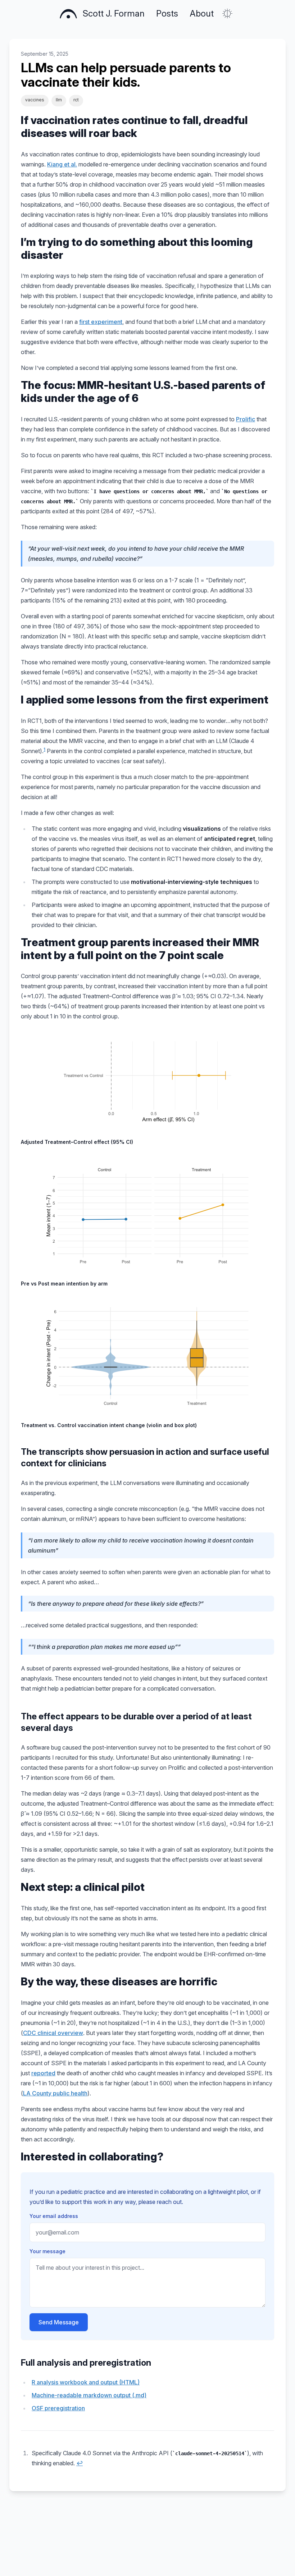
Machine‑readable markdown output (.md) (89, 2395)
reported (43, 2073)
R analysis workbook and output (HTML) (86, 2382)
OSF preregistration (58, 2408)
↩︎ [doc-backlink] (80, 2463)
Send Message (59, 2322)
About (202, 13)
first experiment (101, 322)
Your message (47, 2251)
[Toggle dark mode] (227, 14)
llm (59, 100)
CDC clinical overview (53, 2033)
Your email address (54, 2216)
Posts (167, 13)
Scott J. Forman (114, 13)
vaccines (35, 100)
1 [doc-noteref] (44, 749)
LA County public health (55, 2093)
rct (76, 100)
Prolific (246, 419)
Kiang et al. (62, 164)
